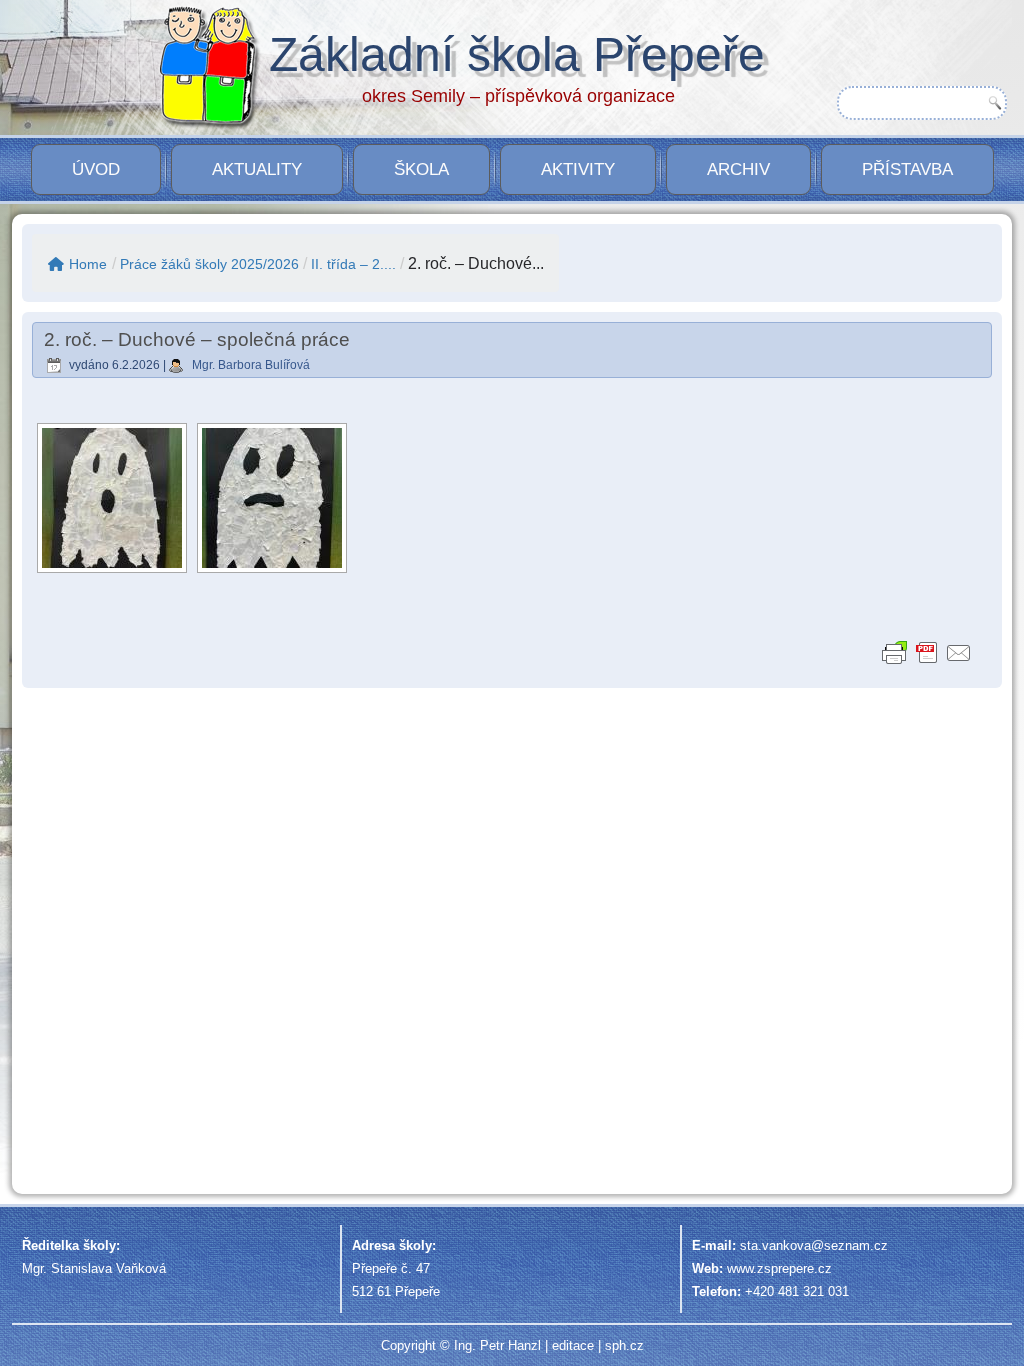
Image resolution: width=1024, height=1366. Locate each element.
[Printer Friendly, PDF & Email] (927, 652)
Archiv (738, 169)
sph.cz (624, 1345)
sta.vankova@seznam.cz (814, 1245)
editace (573, 1345)
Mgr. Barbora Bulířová (251, 365)
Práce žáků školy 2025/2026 (209, 264)
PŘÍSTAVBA (907, 169)
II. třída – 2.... (353, 264)
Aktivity (578, 169)
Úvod (96, 169)
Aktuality (257, 169)
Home (88, 264)
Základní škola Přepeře (517, 54)
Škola (421, 169)
